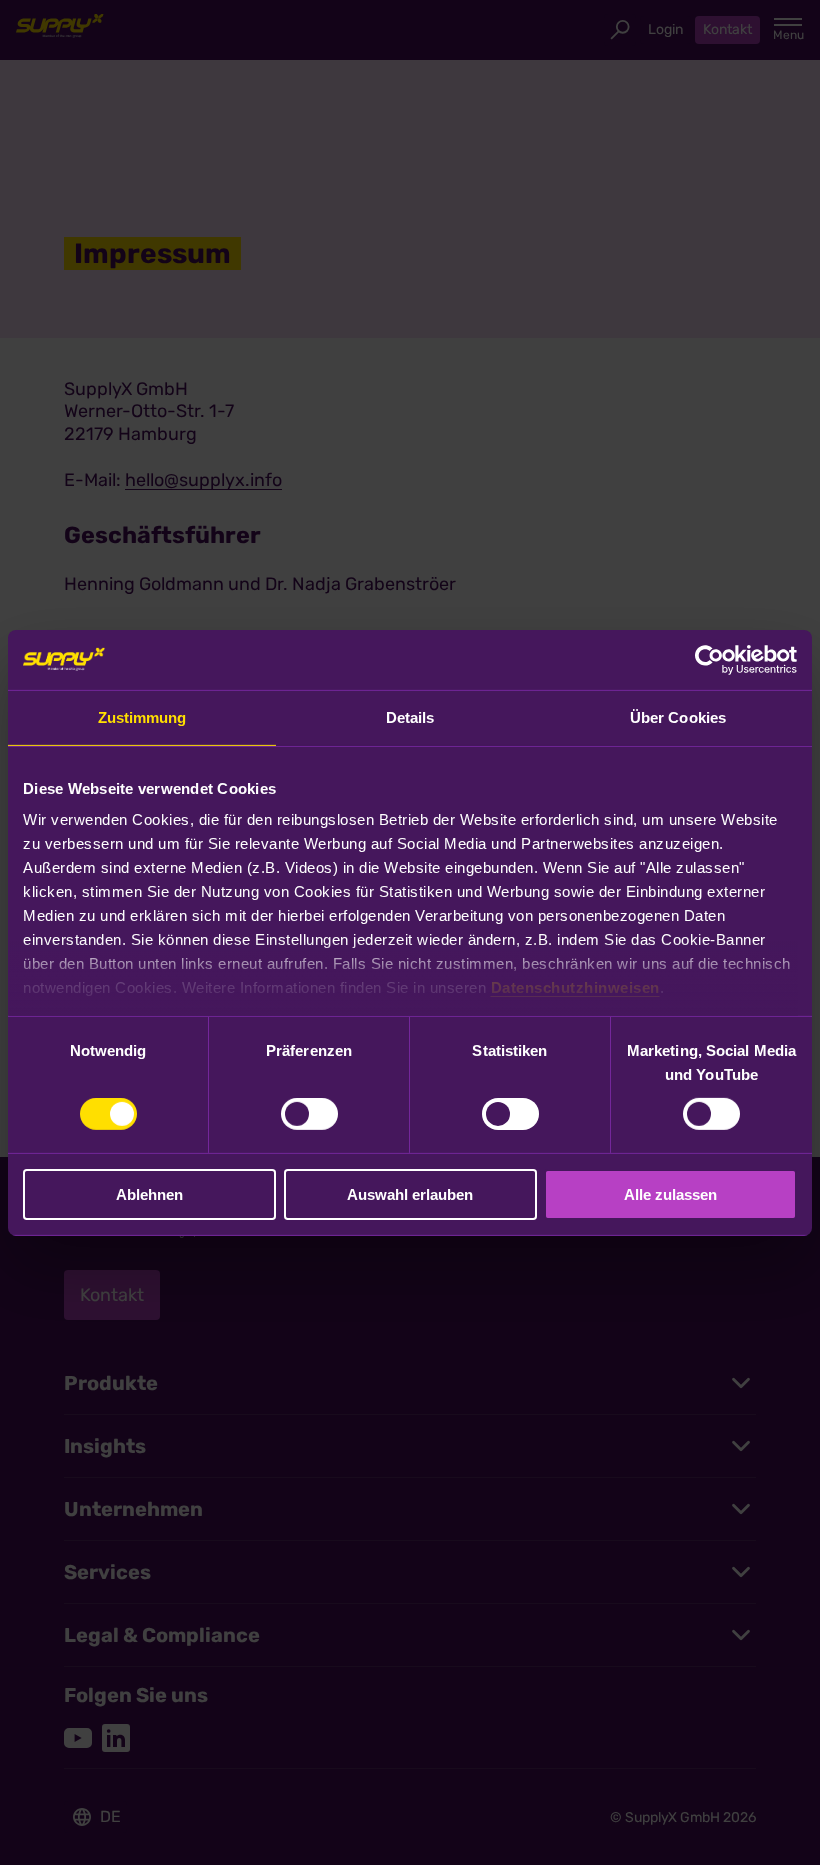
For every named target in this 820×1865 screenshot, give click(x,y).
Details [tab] (410, 716)
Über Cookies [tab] (678, 716)
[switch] (309, 1114)
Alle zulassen (670, 1194)
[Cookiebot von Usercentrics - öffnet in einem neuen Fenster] (709, 659)
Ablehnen (149, 1194)
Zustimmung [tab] (142, 716)
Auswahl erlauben (410, 1194)
